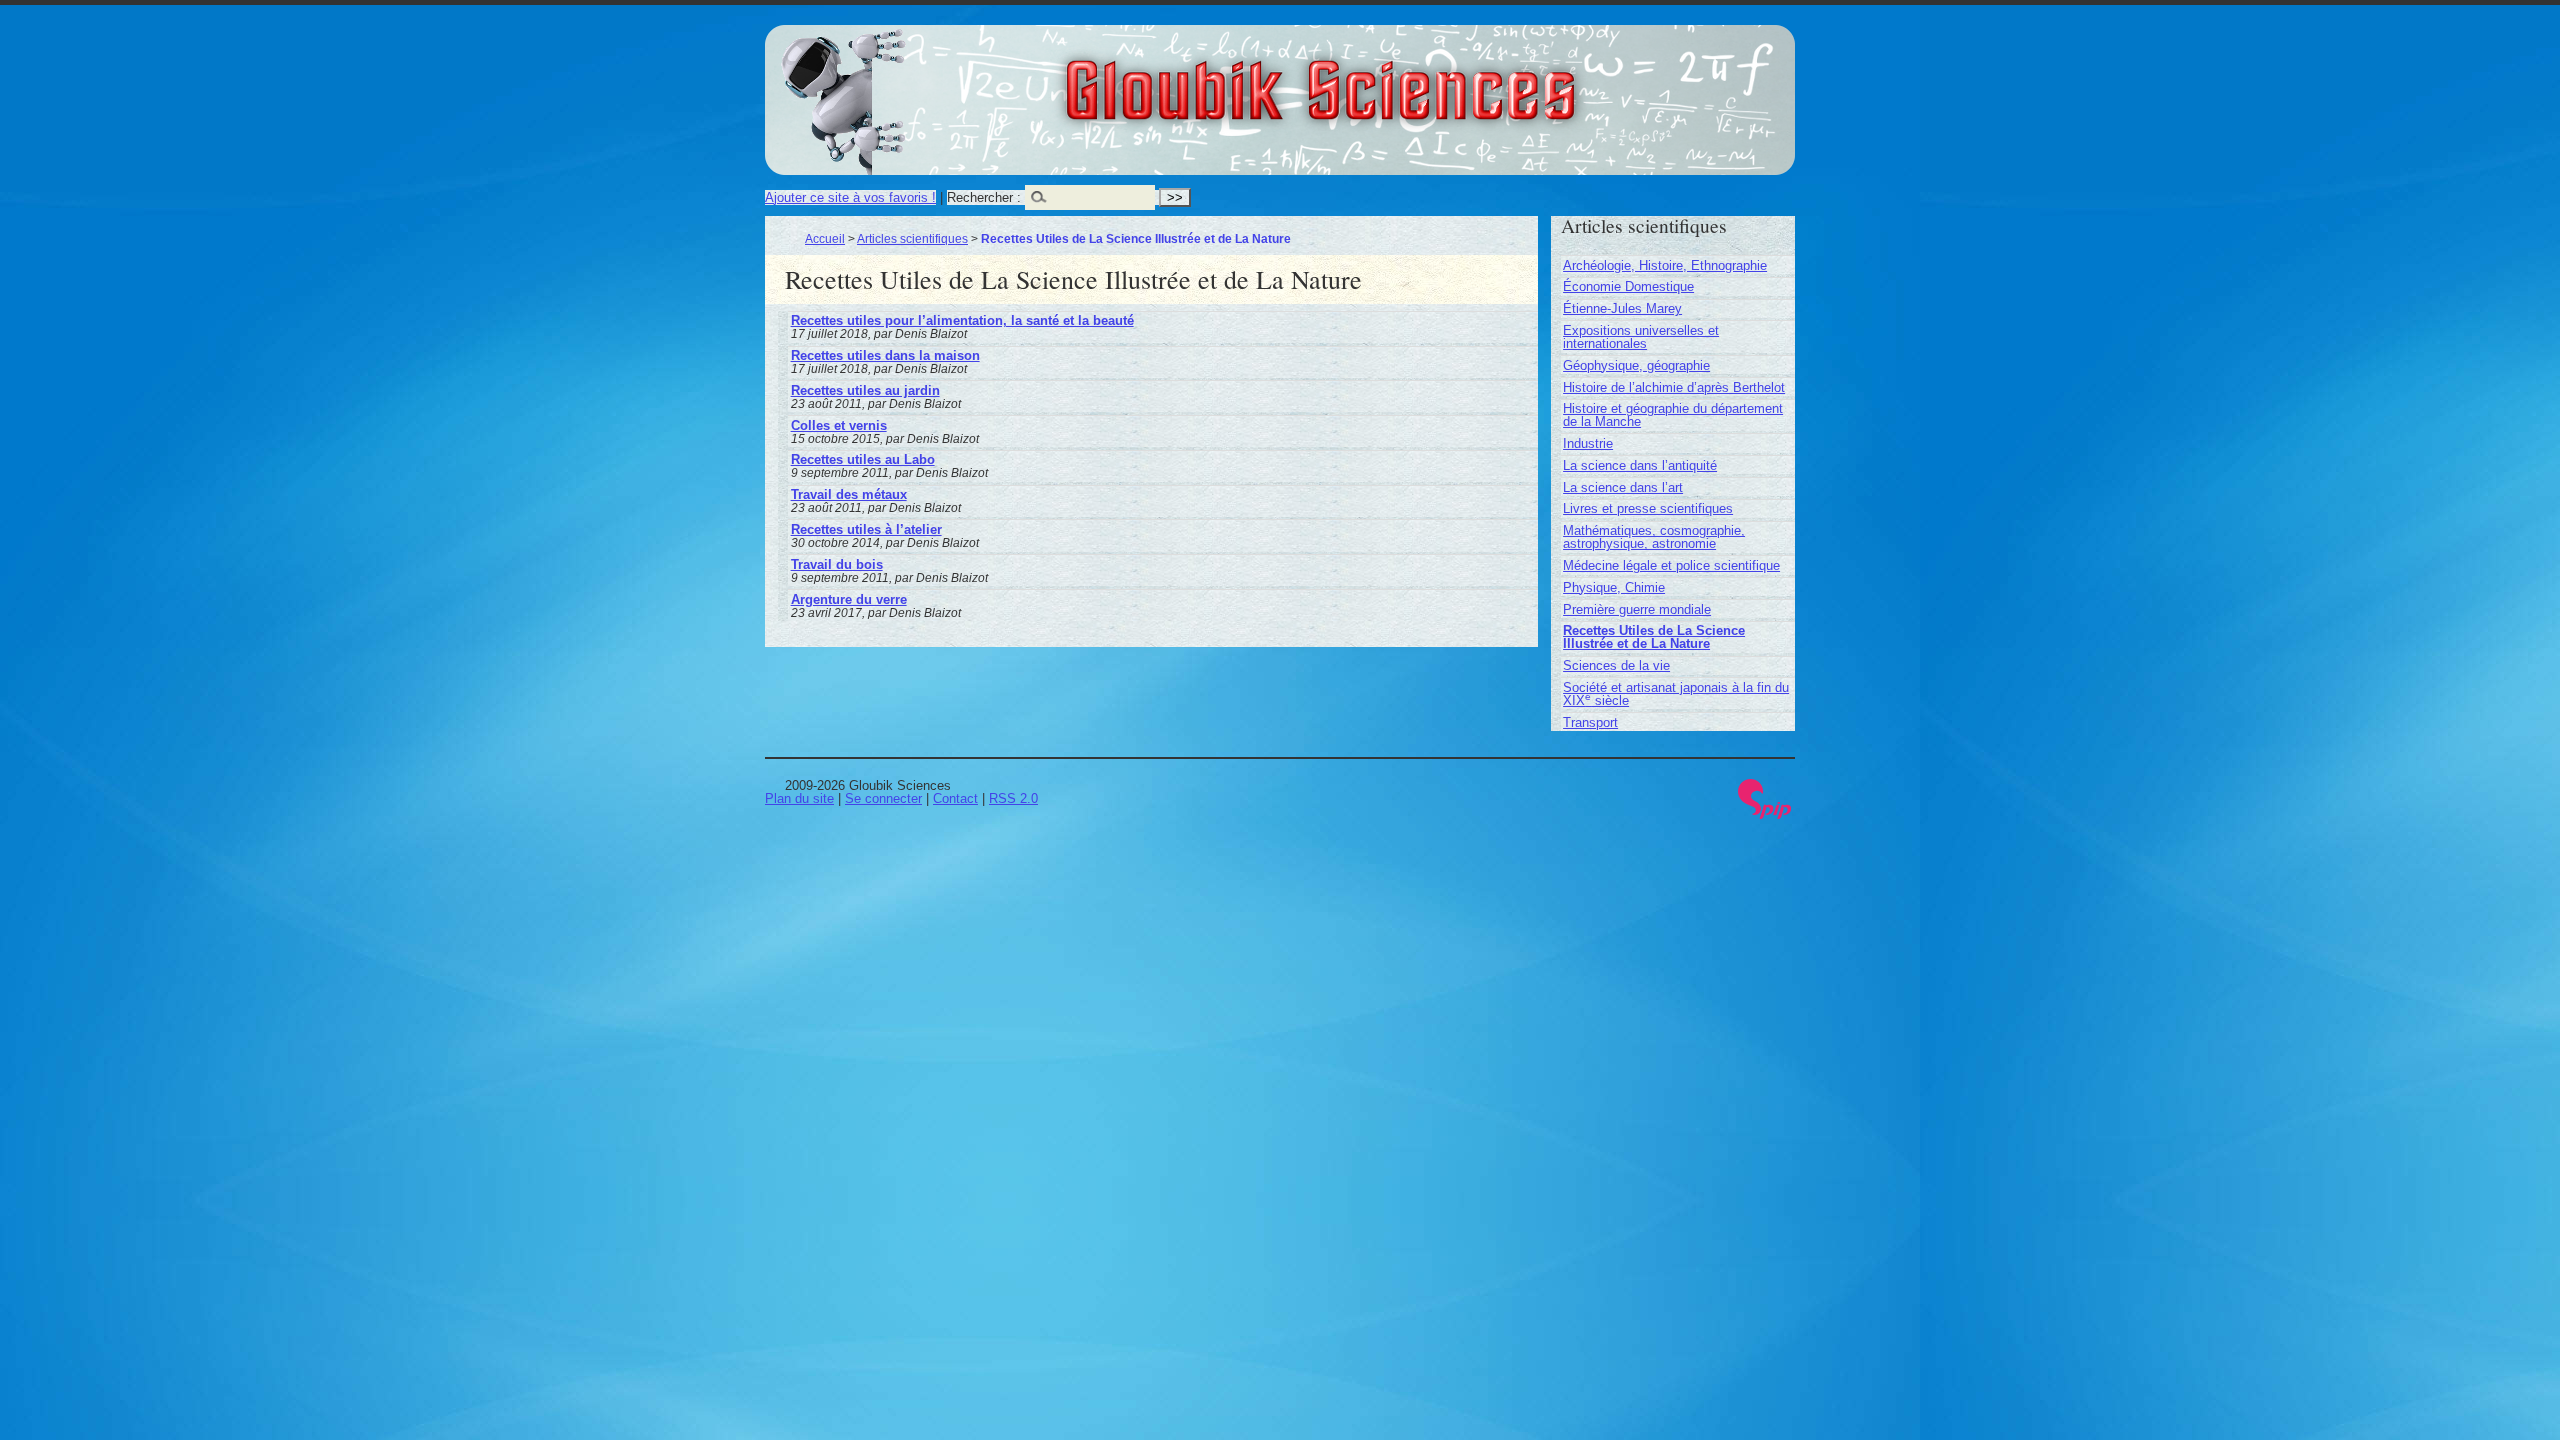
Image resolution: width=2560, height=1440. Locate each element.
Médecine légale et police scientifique (1671, 565)
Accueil (825, 238)
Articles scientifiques (912, 238)
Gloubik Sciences (1431, 78)
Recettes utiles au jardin (865, 390)
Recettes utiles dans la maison (885, 355)
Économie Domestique (1628, 286)
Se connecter (883, 798)
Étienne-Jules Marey (1622, 308)
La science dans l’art (1623, 487)
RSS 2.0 (1013, 798)
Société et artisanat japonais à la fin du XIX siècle (1676, 694)
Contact (955, 798)
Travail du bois (837, 564)
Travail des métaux (849, 494)
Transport (1590, 722)
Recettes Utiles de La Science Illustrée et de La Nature (1654, 637)
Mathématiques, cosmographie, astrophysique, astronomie (1654, 537)
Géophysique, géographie (1636, 365)
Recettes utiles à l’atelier (866, 529)
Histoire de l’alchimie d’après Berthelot (1674, 387)
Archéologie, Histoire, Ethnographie (1665, 265)
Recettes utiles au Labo (863, 459)
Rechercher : (984, 197)
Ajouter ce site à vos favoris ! (850, 197)
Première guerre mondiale (1637, 609)
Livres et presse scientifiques (1648, 508)
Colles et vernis (839, 425)
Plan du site (799, 798)
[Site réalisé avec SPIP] (1765, 814)
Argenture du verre (849, 599)
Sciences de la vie (1616, 665)
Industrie (1588, 443)
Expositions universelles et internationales (1641, 337)
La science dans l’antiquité (1640, 465)
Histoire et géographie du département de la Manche (1673, 415)
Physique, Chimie (1614, 587)
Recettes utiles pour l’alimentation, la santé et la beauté (962, 320)
